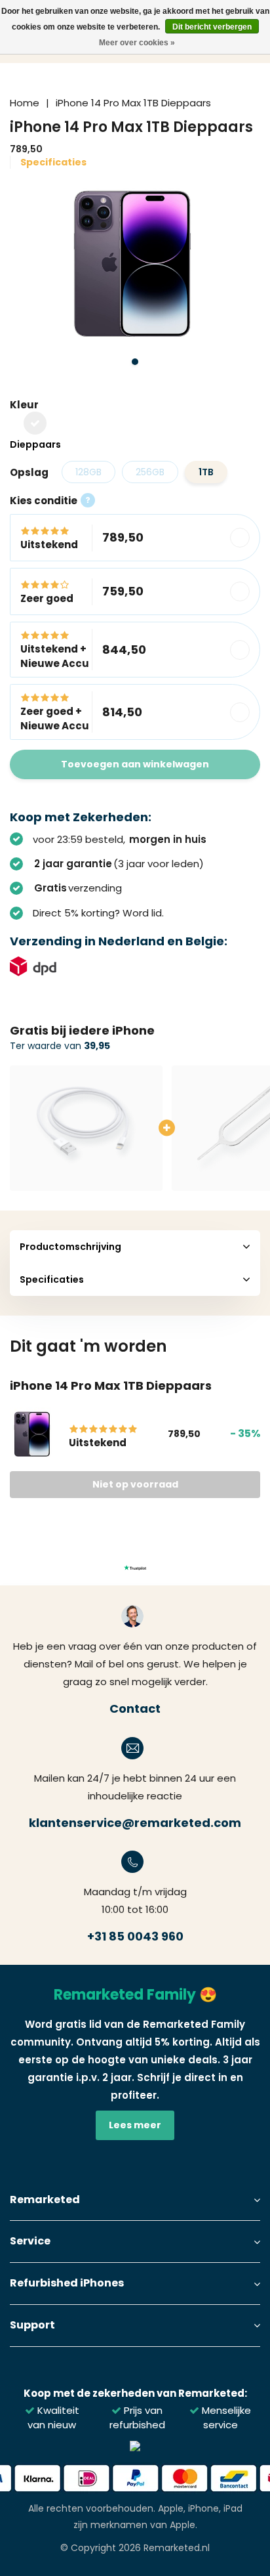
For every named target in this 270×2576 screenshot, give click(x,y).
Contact (135, 1708)
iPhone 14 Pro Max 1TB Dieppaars (133, 103)
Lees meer (135, 2125)
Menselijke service (225, 2417)
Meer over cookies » (137, 43)
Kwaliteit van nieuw (53, 2417)
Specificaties (53, 162)
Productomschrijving (70, 1247)
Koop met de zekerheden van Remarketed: (135, 2393)
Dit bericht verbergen (212, 27)
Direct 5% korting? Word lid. (98, 913)
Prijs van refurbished (137, 2417)
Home (25, 103)
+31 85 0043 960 (135, 1936)
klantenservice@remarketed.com (135, 1823)
